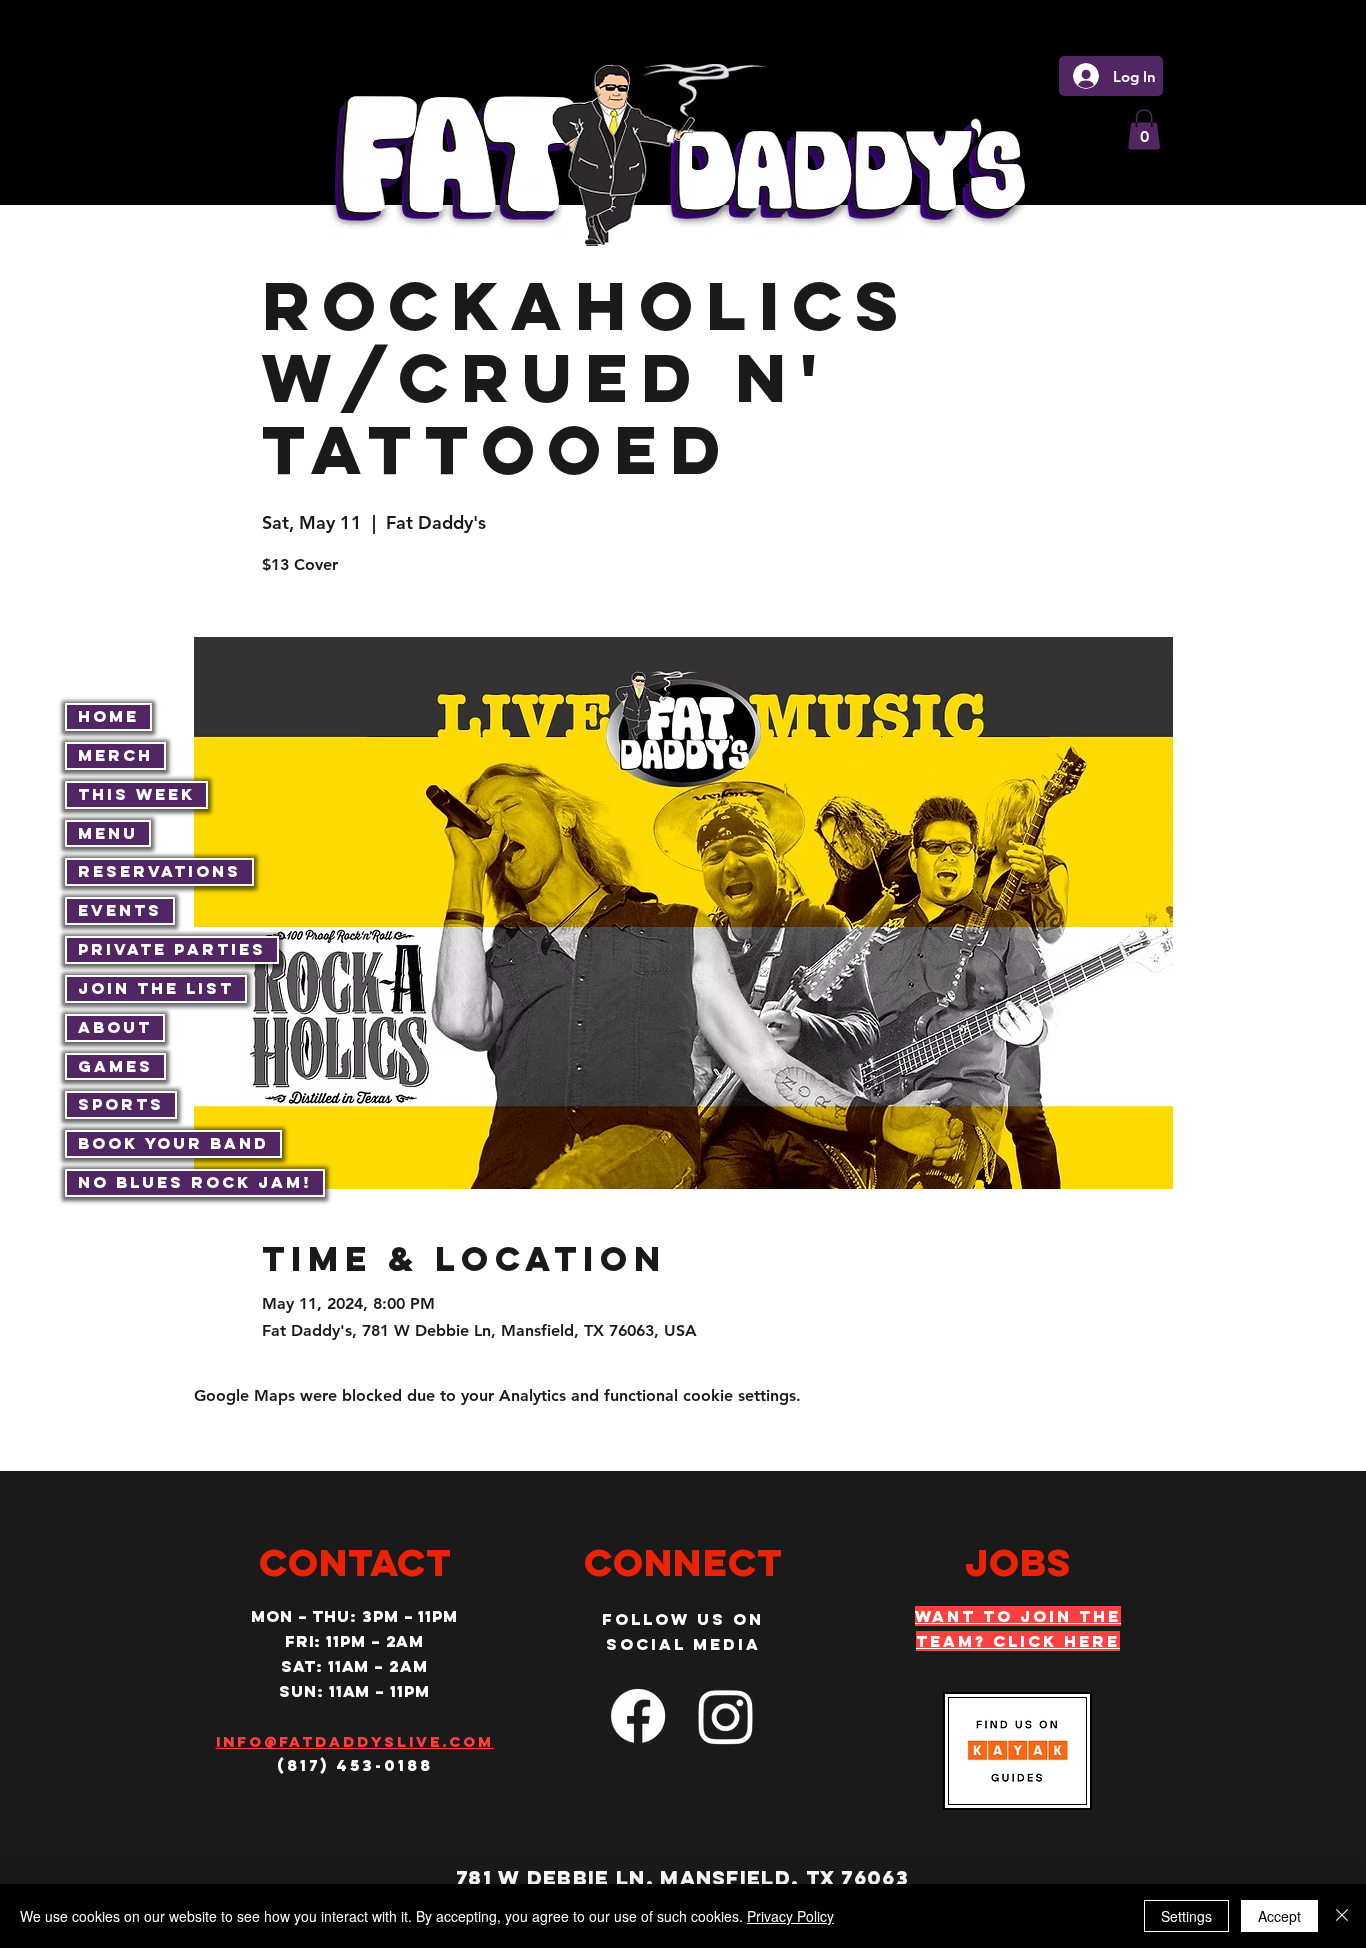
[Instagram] (726, 1716)
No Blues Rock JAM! (195, 1182)
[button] (1144, 129)
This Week (136, 794)
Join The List (156, 988)
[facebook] (638, 1716)
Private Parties (172, 949)
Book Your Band (173, 1143)
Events (120, 910)
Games (115, 1066)
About (115, 1027)
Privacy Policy (790, 1916)
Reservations (159, 871)
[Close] (1342, 1916)
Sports (121, 1104)
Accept (1279, 1916)
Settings (1186, 1916)
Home (108, 716)
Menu (108, 833)
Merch (115, 755)
